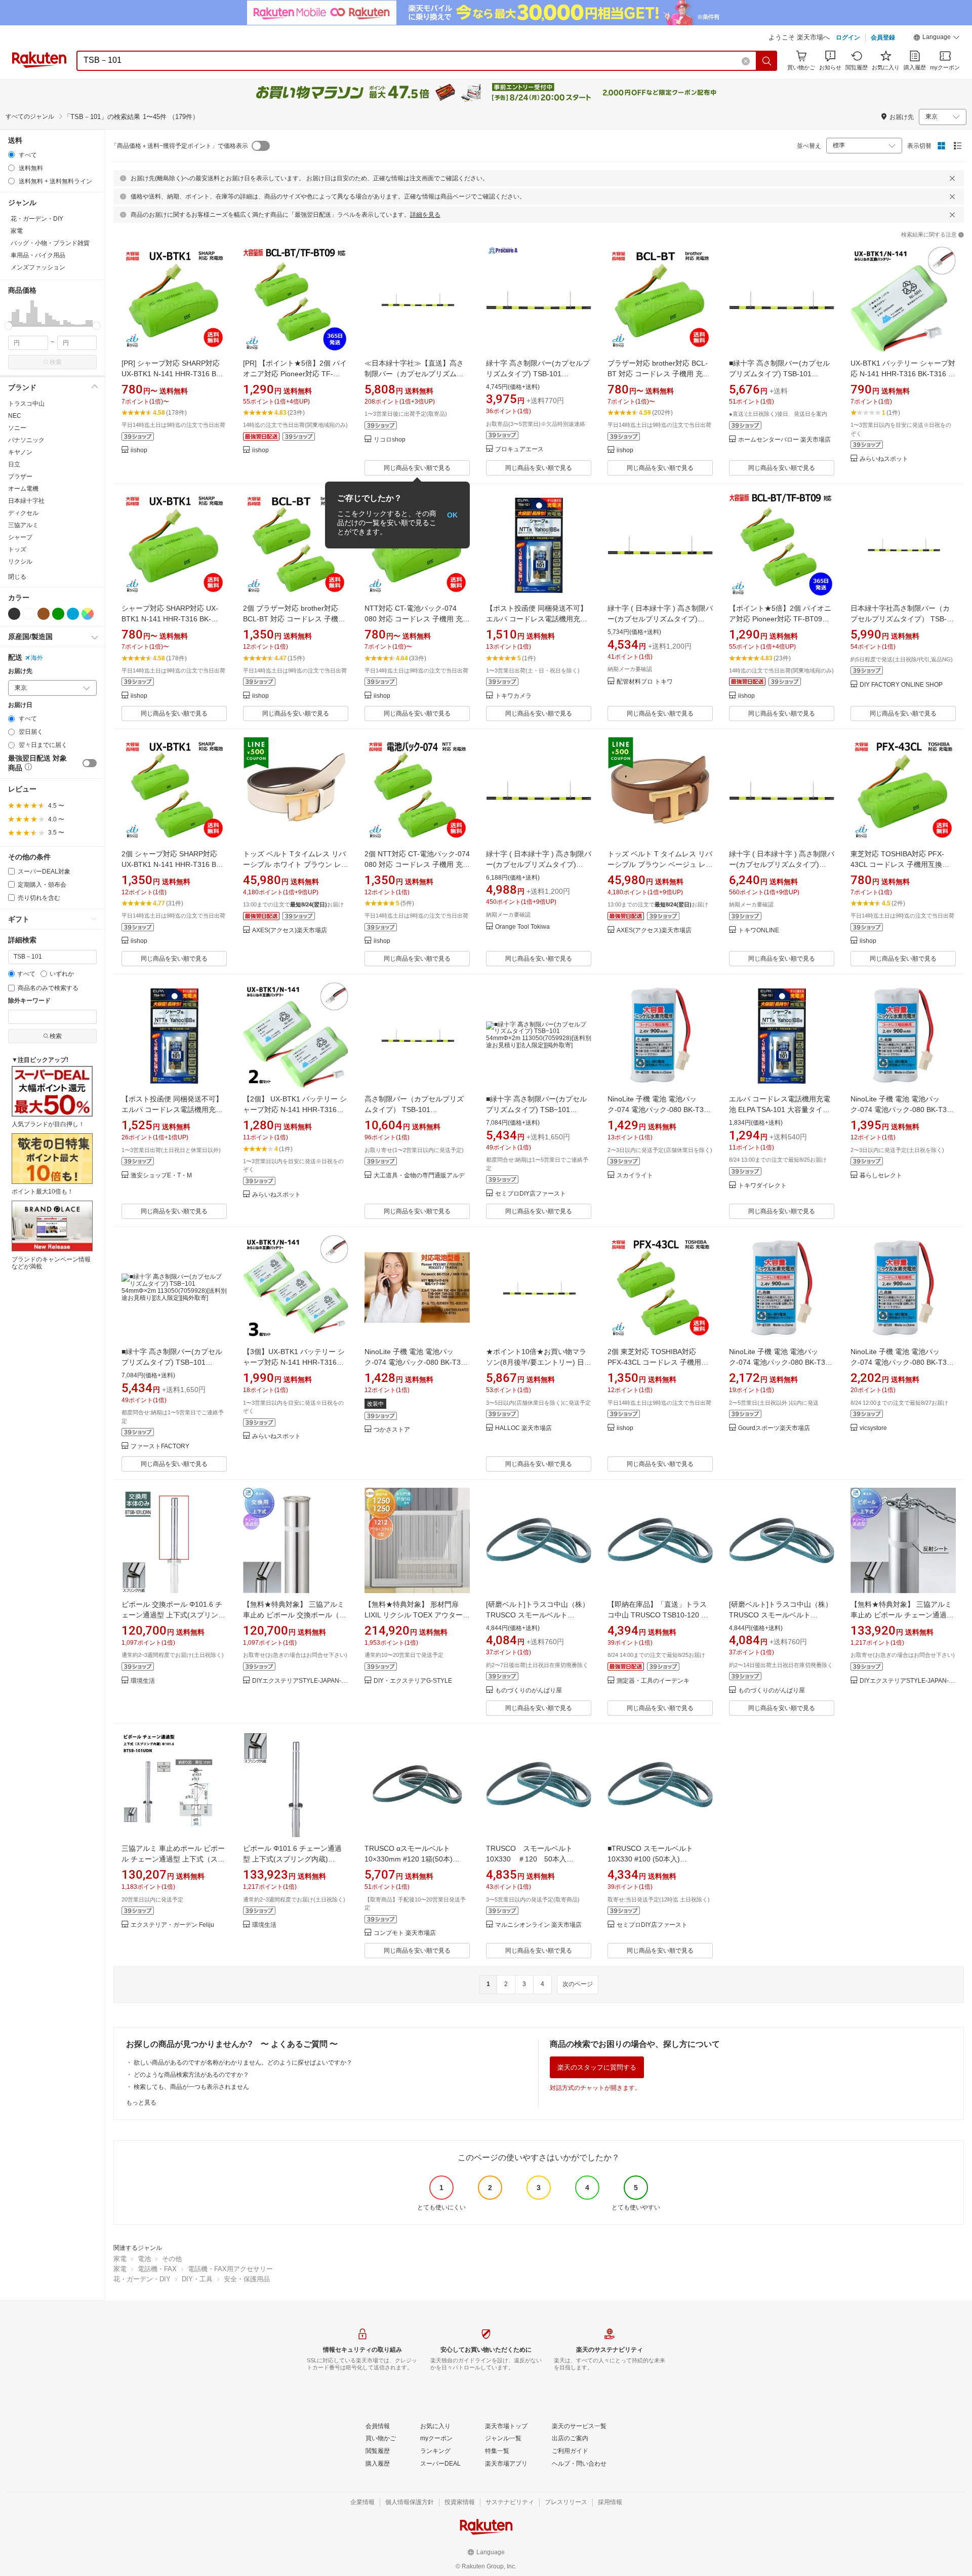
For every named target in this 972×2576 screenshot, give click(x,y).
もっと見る (141, 2103)
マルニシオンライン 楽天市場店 (538, 1925)
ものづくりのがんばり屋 (529, 1691)
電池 (144, 2259)
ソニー (17, 428)
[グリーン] (58, 614)
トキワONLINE (759, 930)
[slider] (8, 326)
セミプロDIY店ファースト (531, 1194)
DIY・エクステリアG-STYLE (413, 1681)
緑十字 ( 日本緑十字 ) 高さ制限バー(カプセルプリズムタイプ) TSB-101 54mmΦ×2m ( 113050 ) (660, 619)
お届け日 (20, 705)
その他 (172, 2259)
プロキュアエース (519, 449)
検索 (56, 362)
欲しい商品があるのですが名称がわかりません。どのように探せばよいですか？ (243, 2063)
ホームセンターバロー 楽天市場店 (784, 440)
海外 (37, 658)
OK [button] (452, 515)
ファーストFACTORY (160, 1446)
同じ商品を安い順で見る (417, 468)
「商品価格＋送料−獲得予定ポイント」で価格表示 (179, 146)
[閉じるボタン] (952, 178)
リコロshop (390, 440)
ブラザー (20, 477)
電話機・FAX (157, 2269)
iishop (139, 450)
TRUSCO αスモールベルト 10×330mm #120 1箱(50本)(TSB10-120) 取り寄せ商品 (409, 1859)
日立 (14, 464)
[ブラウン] (44, 614)
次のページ (578, 1984)
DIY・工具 (197, 2279)
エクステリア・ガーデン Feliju (172, 1925)
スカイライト (635, 1176)
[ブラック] (14, 614)
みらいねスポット (884, 459)
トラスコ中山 (26, 404)
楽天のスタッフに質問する (597, 2067)
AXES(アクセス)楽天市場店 (290, 930)
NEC (15, 416)
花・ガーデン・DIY (142, 2279)
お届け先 (20, 671)
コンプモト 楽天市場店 (405, 1933)
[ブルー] (73, 614)
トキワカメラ (513, 696)
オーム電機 (23, 489)
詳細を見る (425, 215)
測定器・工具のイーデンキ (653, 1681)
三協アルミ (23, 525)
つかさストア (392, 1430)
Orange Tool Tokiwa (522, 927)
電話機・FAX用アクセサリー (230, 2269)
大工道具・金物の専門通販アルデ (419, 1176)
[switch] (90, 763)
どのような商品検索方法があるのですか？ (191, 2075)
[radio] (11, 155)
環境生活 (143, 1681)
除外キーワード (29, 1001)
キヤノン (20, 452)
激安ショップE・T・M (161, 1176)
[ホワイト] (29, 614)
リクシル (20, 562)
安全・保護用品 (247, 2279)
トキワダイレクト (762, 1186)
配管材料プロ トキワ (645, 682)
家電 (120, 2259)
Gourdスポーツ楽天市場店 (774, 1428)
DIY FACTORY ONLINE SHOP (901, 685)
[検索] (767, 61)
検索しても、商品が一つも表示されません (191, 2087)
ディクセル (23, 513)
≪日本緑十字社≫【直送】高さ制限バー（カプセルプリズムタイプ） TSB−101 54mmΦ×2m (417, 374)
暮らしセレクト (881, 1176)
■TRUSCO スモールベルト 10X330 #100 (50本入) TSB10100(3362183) (650, 1859)
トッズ (17, 549)
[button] (937, 38)
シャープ (20, 537)
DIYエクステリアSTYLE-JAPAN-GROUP (300, 1681)
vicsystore (873, 1428)
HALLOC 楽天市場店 (523, 1428)
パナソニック (26, 440)
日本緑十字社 (26, 501)
